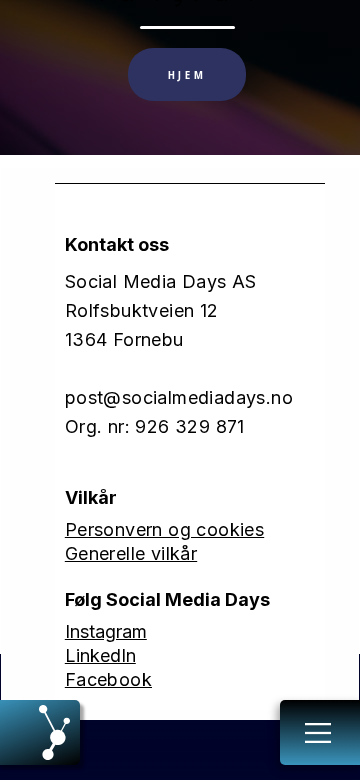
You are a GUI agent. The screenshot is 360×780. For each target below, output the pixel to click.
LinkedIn (100, 655)
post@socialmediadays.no (179, 397)
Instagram (106, 631)
